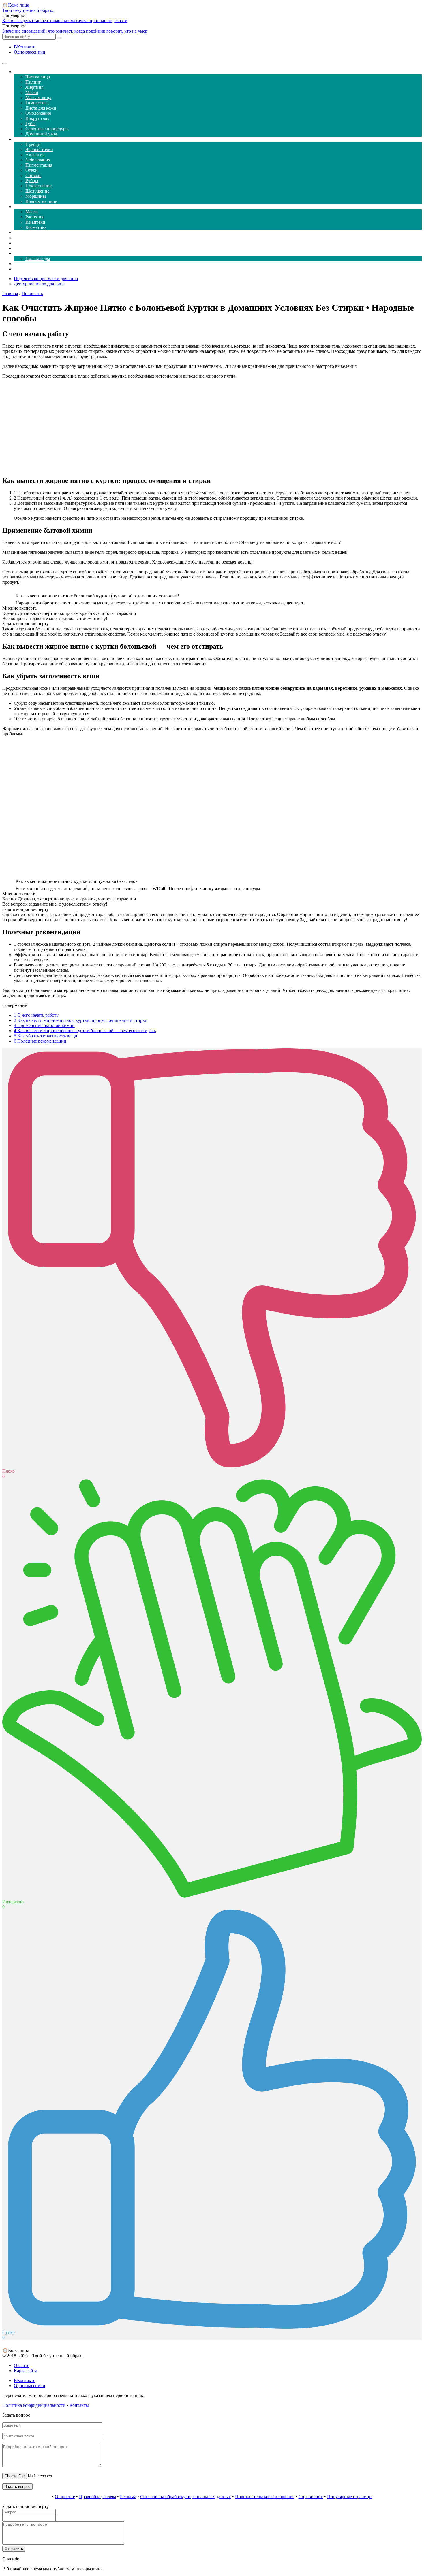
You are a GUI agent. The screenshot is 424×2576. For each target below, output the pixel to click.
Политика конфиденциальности (34, 2405)
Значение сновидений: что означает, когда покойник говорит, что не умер (75, 31)
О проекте (65, 2497)
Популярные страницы (350, 2497)
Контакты (79, 2405)
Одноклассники (30, 52)
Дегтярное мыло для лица (39, 284)
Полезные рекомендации (40, 1041)
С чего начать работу (36, 1015)
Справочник (311, 2497)
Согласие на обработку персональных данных (186, 2497)
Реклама (128, 2497)
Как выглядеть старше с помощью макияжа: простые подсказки (65, 21)
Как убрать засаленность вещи (46, 1036)
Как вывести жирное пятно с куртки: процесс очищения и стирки (81, 1020)
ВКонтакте (25, 47)
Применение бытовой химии (44, 1025)
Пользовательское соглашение (265, 2497)
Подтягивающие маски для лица (46, 279)
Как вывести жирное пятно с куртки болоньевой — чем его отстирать (85, 1031)
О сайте (21, 2365)
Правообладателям (97, 2497)
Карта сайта (26, 2371)
